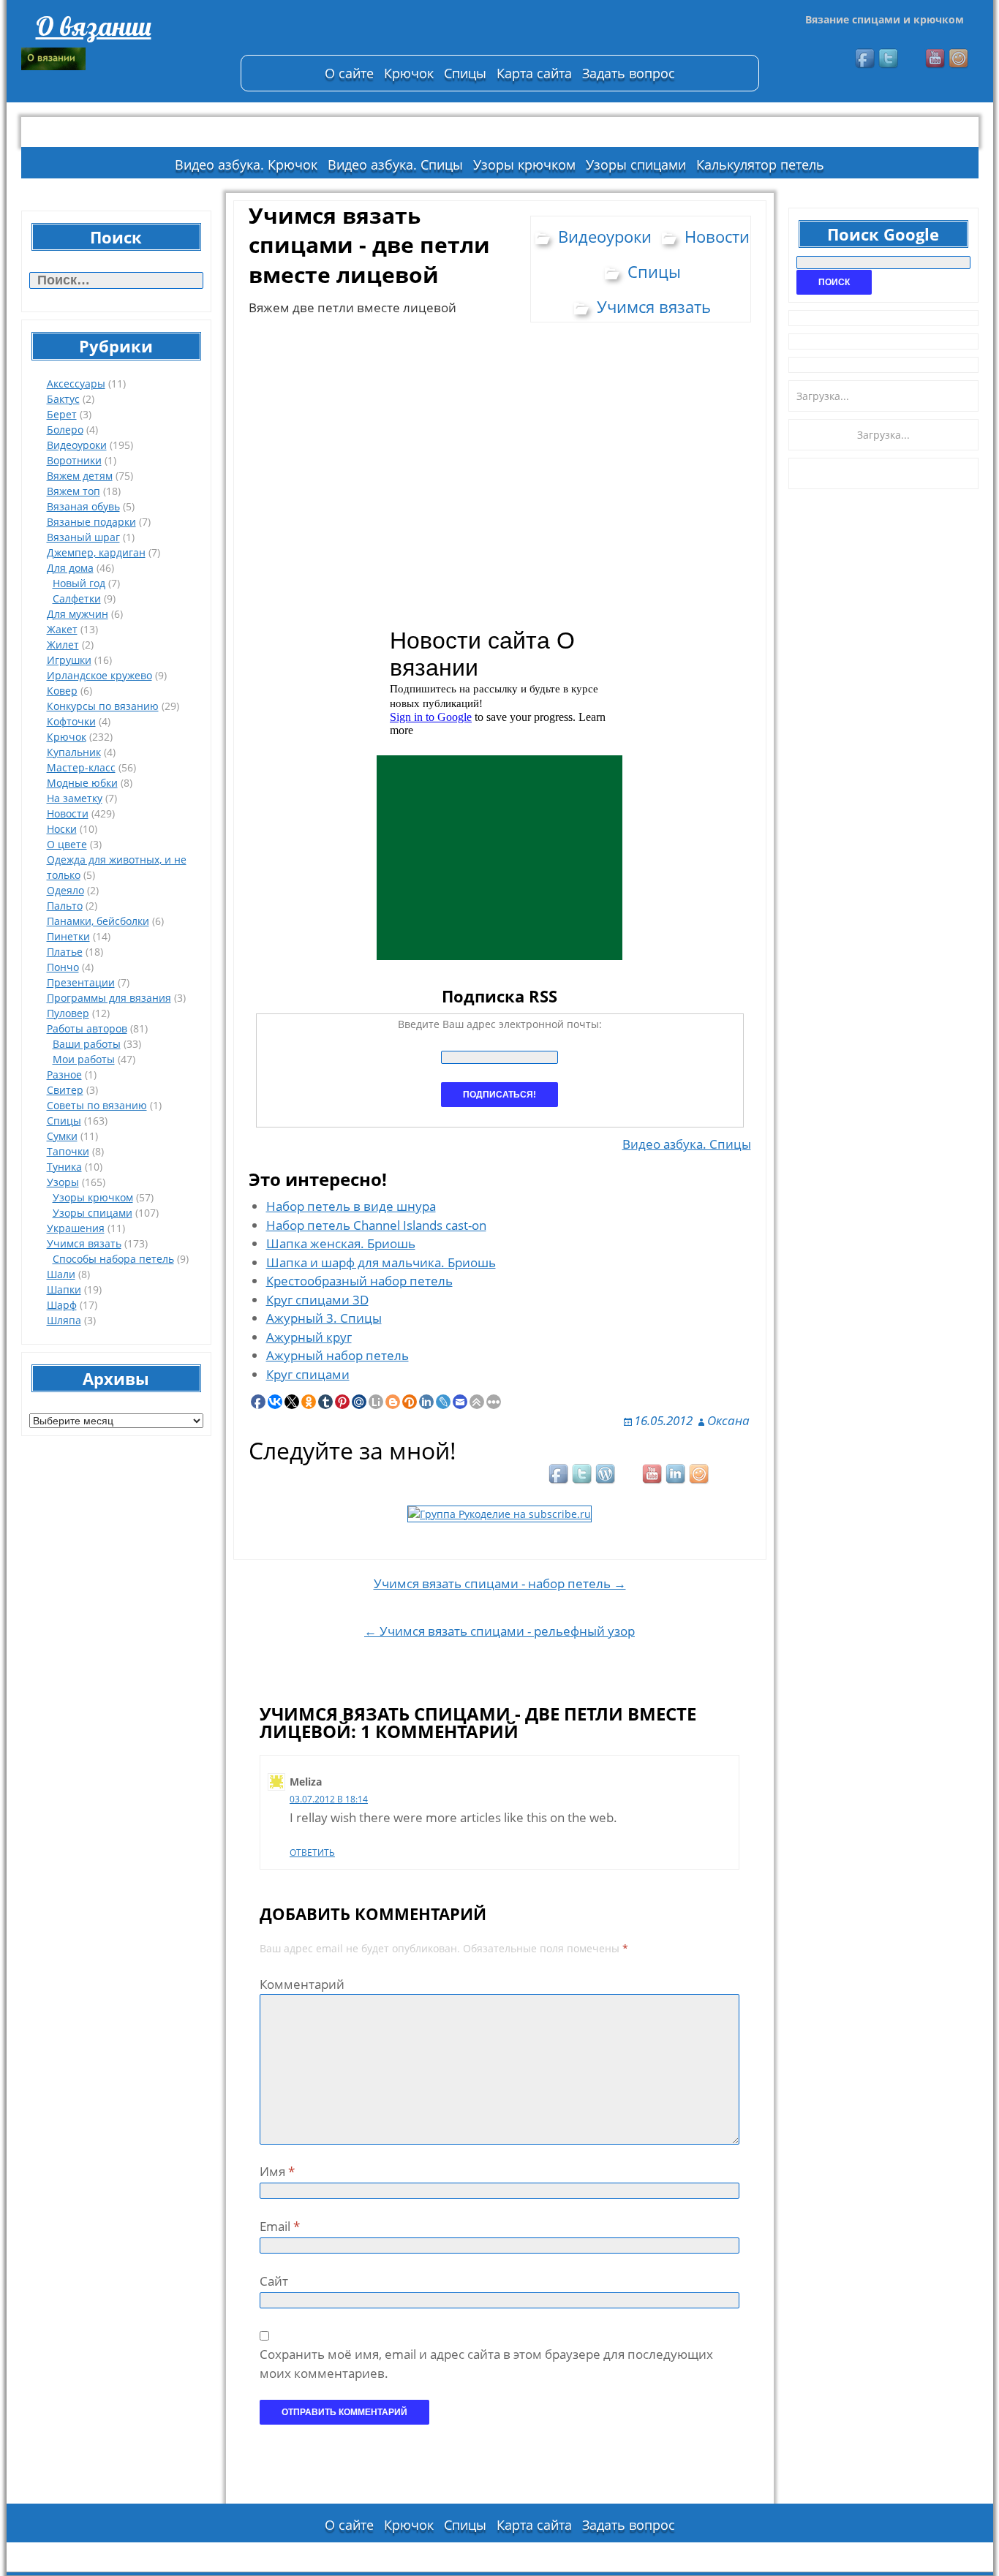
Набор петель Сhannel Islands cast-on (376, 1225)
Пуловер (68, 1013)
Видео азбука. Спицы (395, 165)
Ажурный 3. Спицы (324, 1318)
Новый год (79, 583)
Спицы (465, 73)
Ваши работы (87, 1044)
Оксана (728, 1420)
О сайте (349, 73)
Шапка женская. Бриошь (341, 1243)
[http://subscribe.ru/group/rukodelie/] (499, 1512)
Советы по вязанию (97, 1105)
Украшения (76, 1228)
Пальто (65, 906)
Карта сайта (534, 73)
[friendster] (960, 59)
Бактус (63, 399)
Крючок (409, 73)
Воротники (74, 460)
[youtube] (936, 59)
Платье (65, 952)
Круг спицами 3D (317, 1300)
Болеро (65, 430)
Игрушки (69, 660)
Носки (62, 829)
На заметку (75, 798)
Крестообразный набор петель (359, 1281)
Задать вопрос (629, 73)
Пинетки (68, 936)
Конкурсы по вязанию (103, 706)
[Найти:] (116, 280)
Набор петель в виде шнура (351, 1206)
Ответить (312, 1852)
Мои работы (84, 1059)
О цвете (67, 844)
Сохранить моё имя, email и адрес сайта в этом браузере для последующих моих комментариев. (486, 2364)
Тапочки (68, 1151)
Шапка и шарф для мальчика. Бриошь (381, 1262)
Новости (68, 813)
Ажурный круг (309, 1337)
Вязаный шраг (83, 537)
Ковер (62, 691)
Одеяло (65, 890)
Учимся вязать (84, 1243)
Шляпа (64, 1320)
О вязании (94, 26)
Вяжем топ (73, 491)
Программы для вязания (109, 998)
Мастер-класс (81, 767)
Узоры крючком (524, 165)
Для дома (70, 568)
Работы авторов (87, 1028)
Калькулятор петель (760, 165)
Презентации (81, 982)
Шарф (62, 1305)
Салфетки (77, 598)
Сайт (274, 2281)
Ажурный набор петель (338, 1355)
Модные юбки (82, 783)
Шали (61, 1274)
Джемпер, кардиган (96, 552)
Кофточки (71, 721)
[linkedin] (676, 1475)
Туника (64, 1167)
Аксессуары (76, 384)
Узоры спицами (636, 165)
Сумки (62, 1136)
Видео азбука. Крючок (246, 165)
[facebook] (866, 59)
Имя (277, 2171)
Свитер (65, 1090)
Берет (62, 414)
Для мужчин (78, 614)
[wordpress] (606, 1475)
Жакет (62, 629)
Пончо (63, 967)
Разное (64, 1074)
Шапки (64, 1289)
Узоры (63, 1182)
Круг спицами (308, 1374)
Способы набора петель (113, 1259)
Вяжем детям (80, 476)
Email (280, 2226)
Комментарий (302, 1984)
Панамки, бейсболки (98, 921)
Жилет (63, 645)
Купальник (74, 752)
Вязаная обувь (83, 506)
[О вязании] (124, 59)
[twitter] (889, 59)
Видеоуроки (77, 445)
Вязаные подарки (91, 522)
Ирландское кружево (99, 675)
